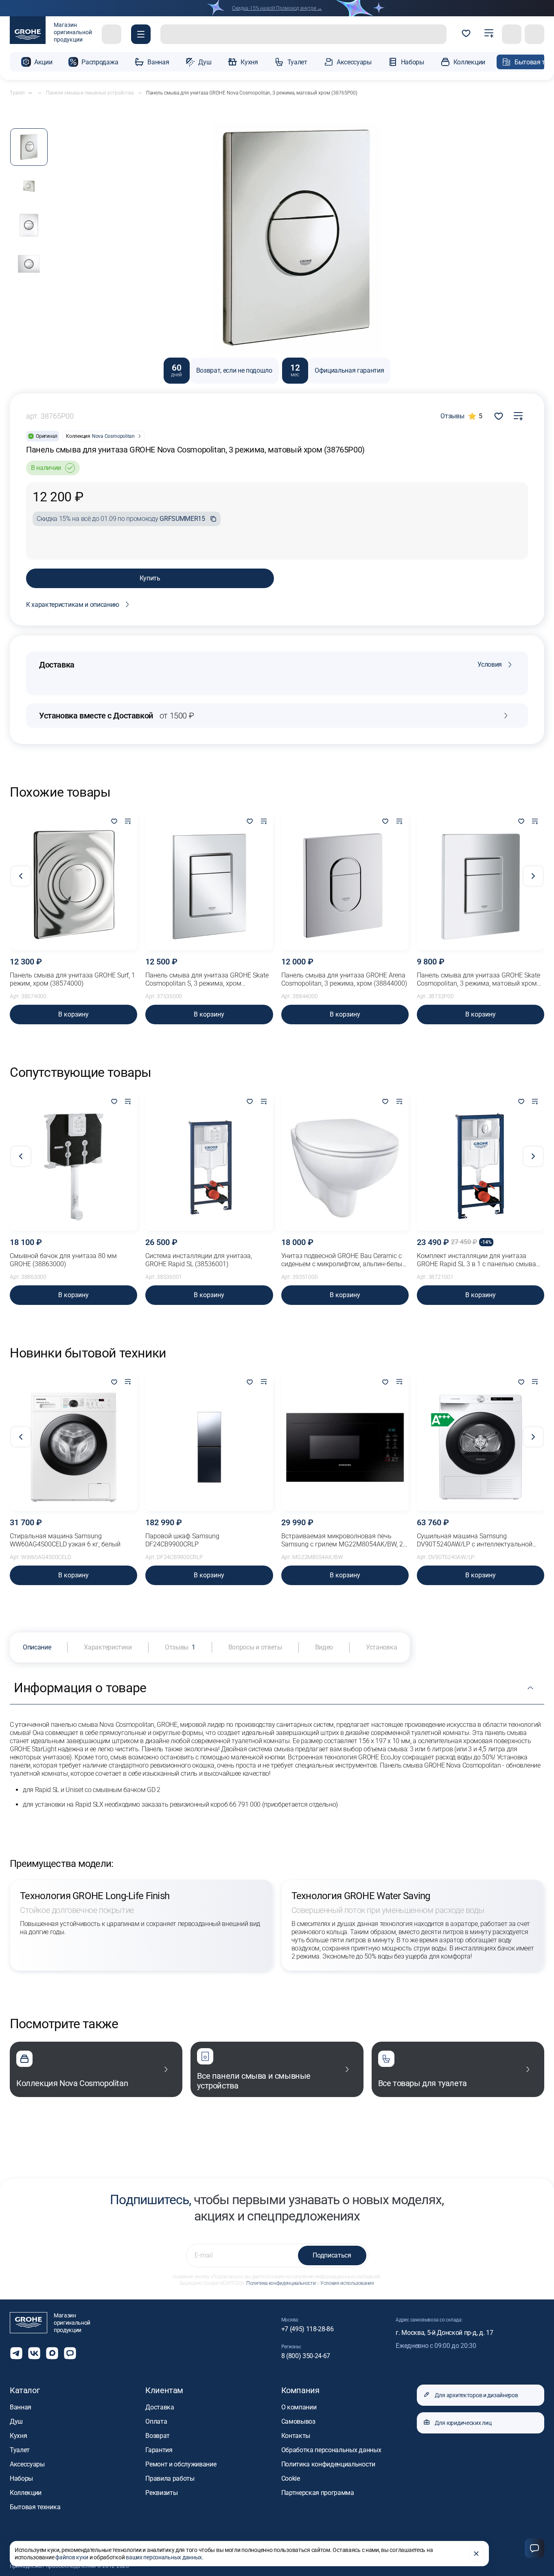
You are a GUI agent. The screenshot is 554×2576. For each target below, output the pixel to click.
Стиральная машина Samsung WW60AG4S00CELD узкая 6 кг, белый (65, 1540)
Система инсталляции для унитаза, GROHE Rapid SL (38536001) (199, 1260)
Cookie (291, 2478)
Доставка (160, 2407)
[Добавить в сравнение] (518, 416)
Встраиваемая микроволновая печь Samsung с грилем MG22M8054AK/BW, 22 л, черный (344, 1540)
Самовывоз (298, 2421)
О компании (299, 2407)
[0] (466, 34)
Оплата (156, 2421)
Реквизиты (161, 2493)
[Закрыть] (476, 2554)
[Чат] (534, 2548)
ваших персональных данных (164, 2557)
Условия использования (347, 2283)
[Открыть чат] (70, 2353)
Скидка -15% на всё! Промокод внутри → (277, 8)
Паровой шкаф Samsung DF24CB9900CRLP (182, 1540)
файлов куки (72, 2557)
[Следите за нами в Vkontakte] (34, 2353)
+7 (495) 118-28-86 (308, 2329)
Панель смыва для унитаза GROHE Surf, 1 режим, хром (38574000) (72, 979)
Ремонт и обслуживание (181, 2464)
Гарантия (159, 2450)
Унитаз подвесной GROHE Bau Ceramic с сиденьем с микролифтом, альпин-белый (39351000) (344, 1260)
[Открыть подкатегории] (30, 93)
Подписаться (332, 2255)
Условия (490, 664)
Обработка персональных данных (331, 2450)
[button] (141, 34)
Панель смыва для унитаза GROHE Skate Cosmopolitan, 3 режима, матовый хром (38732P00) (478, 979)
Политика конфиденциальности (281, 2283)
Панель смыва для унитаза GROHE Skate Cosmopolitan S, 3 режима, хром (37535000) (207, 979)
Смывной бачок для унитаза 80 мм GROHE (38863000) (63, 1260)
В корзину (73, 1014)
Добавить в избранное (499, 416)
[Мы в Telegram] (16, 2353)
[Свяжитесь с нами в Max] (52, 2353)
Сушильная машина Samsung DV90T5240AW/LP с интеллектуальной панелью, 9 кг (475, 1540)
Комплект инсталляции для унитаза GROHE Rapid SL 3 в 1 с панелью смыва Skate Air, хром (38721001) (476, 1260)
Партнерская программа (318, 2493)
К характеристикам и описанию (73, 605)
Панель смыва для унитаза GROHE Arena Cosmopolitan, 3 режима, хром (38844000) (344, 979)
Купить (150, 578)
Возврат (158, 2436)
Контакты (296, 2436)
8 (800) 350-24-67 (306, 2356)
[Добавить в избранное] (114, 822)
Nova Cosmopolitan (113, 436)
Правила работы (170, 2478)
